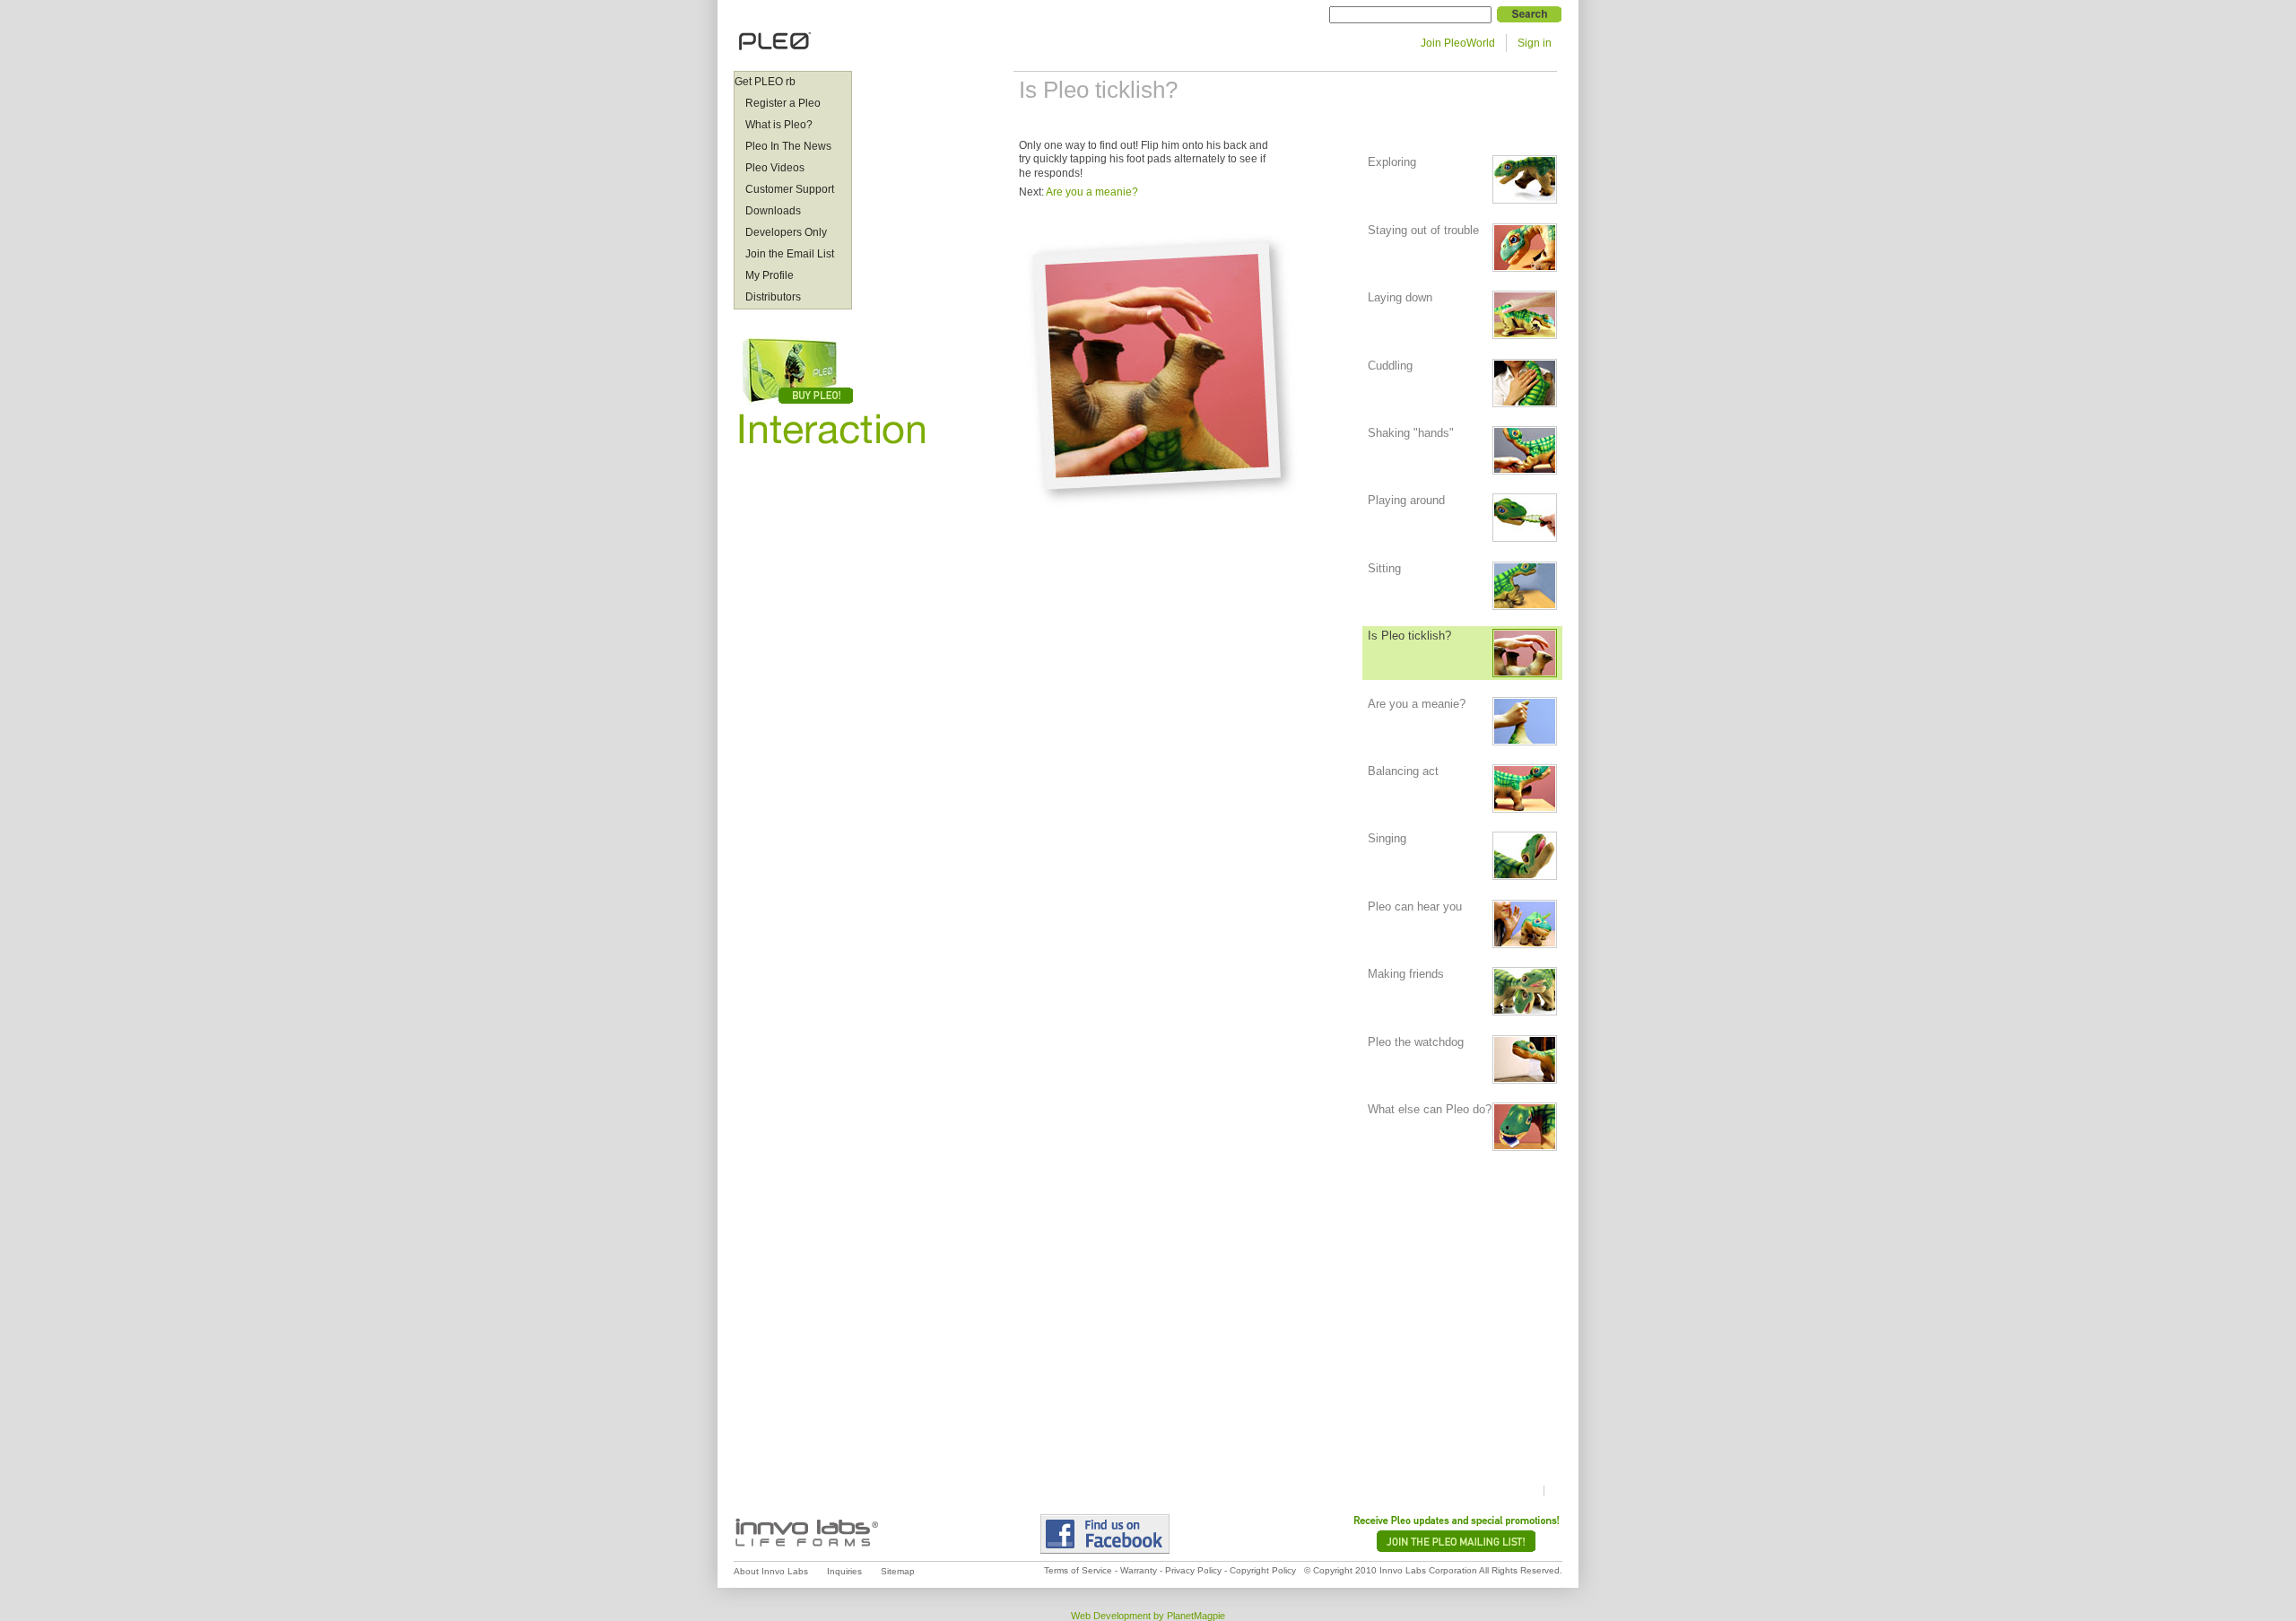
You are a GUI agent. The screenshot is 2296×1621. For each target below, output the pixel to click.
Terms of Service (1078, 1570)
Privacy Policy (1193, 1570)
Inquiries (844, 1571)
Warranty (1139, 1570)
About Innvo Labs (771, 1571)
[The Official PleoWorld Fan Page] (1137, 1534)
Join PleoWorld (1458, 43)
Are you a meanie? (1092, 192)
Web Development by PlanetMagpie (1148, 1616)
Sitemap (898, 1571)
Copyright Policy (1263, 1570)
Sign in (1535, 43)
